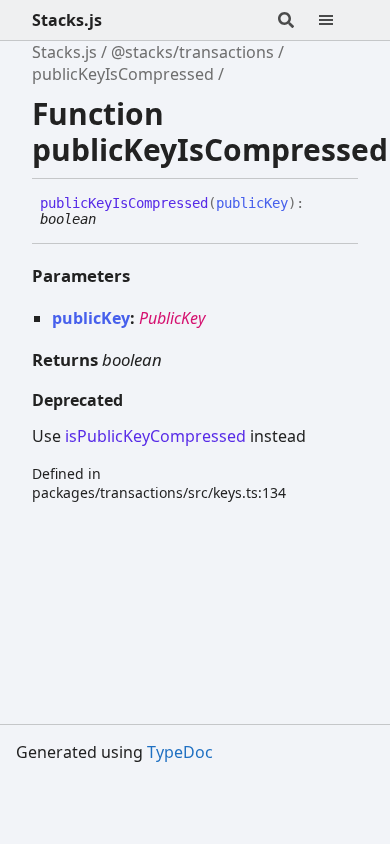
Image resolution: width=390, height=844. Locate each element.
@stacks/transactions (192, 52)
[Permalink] (111, 220)
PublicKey (172, 318)
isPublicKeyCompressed (155, 436)
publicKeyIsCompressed (123, 74)
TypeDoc (180, 752)
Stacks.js (67, 20)
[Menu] (338, 20)
